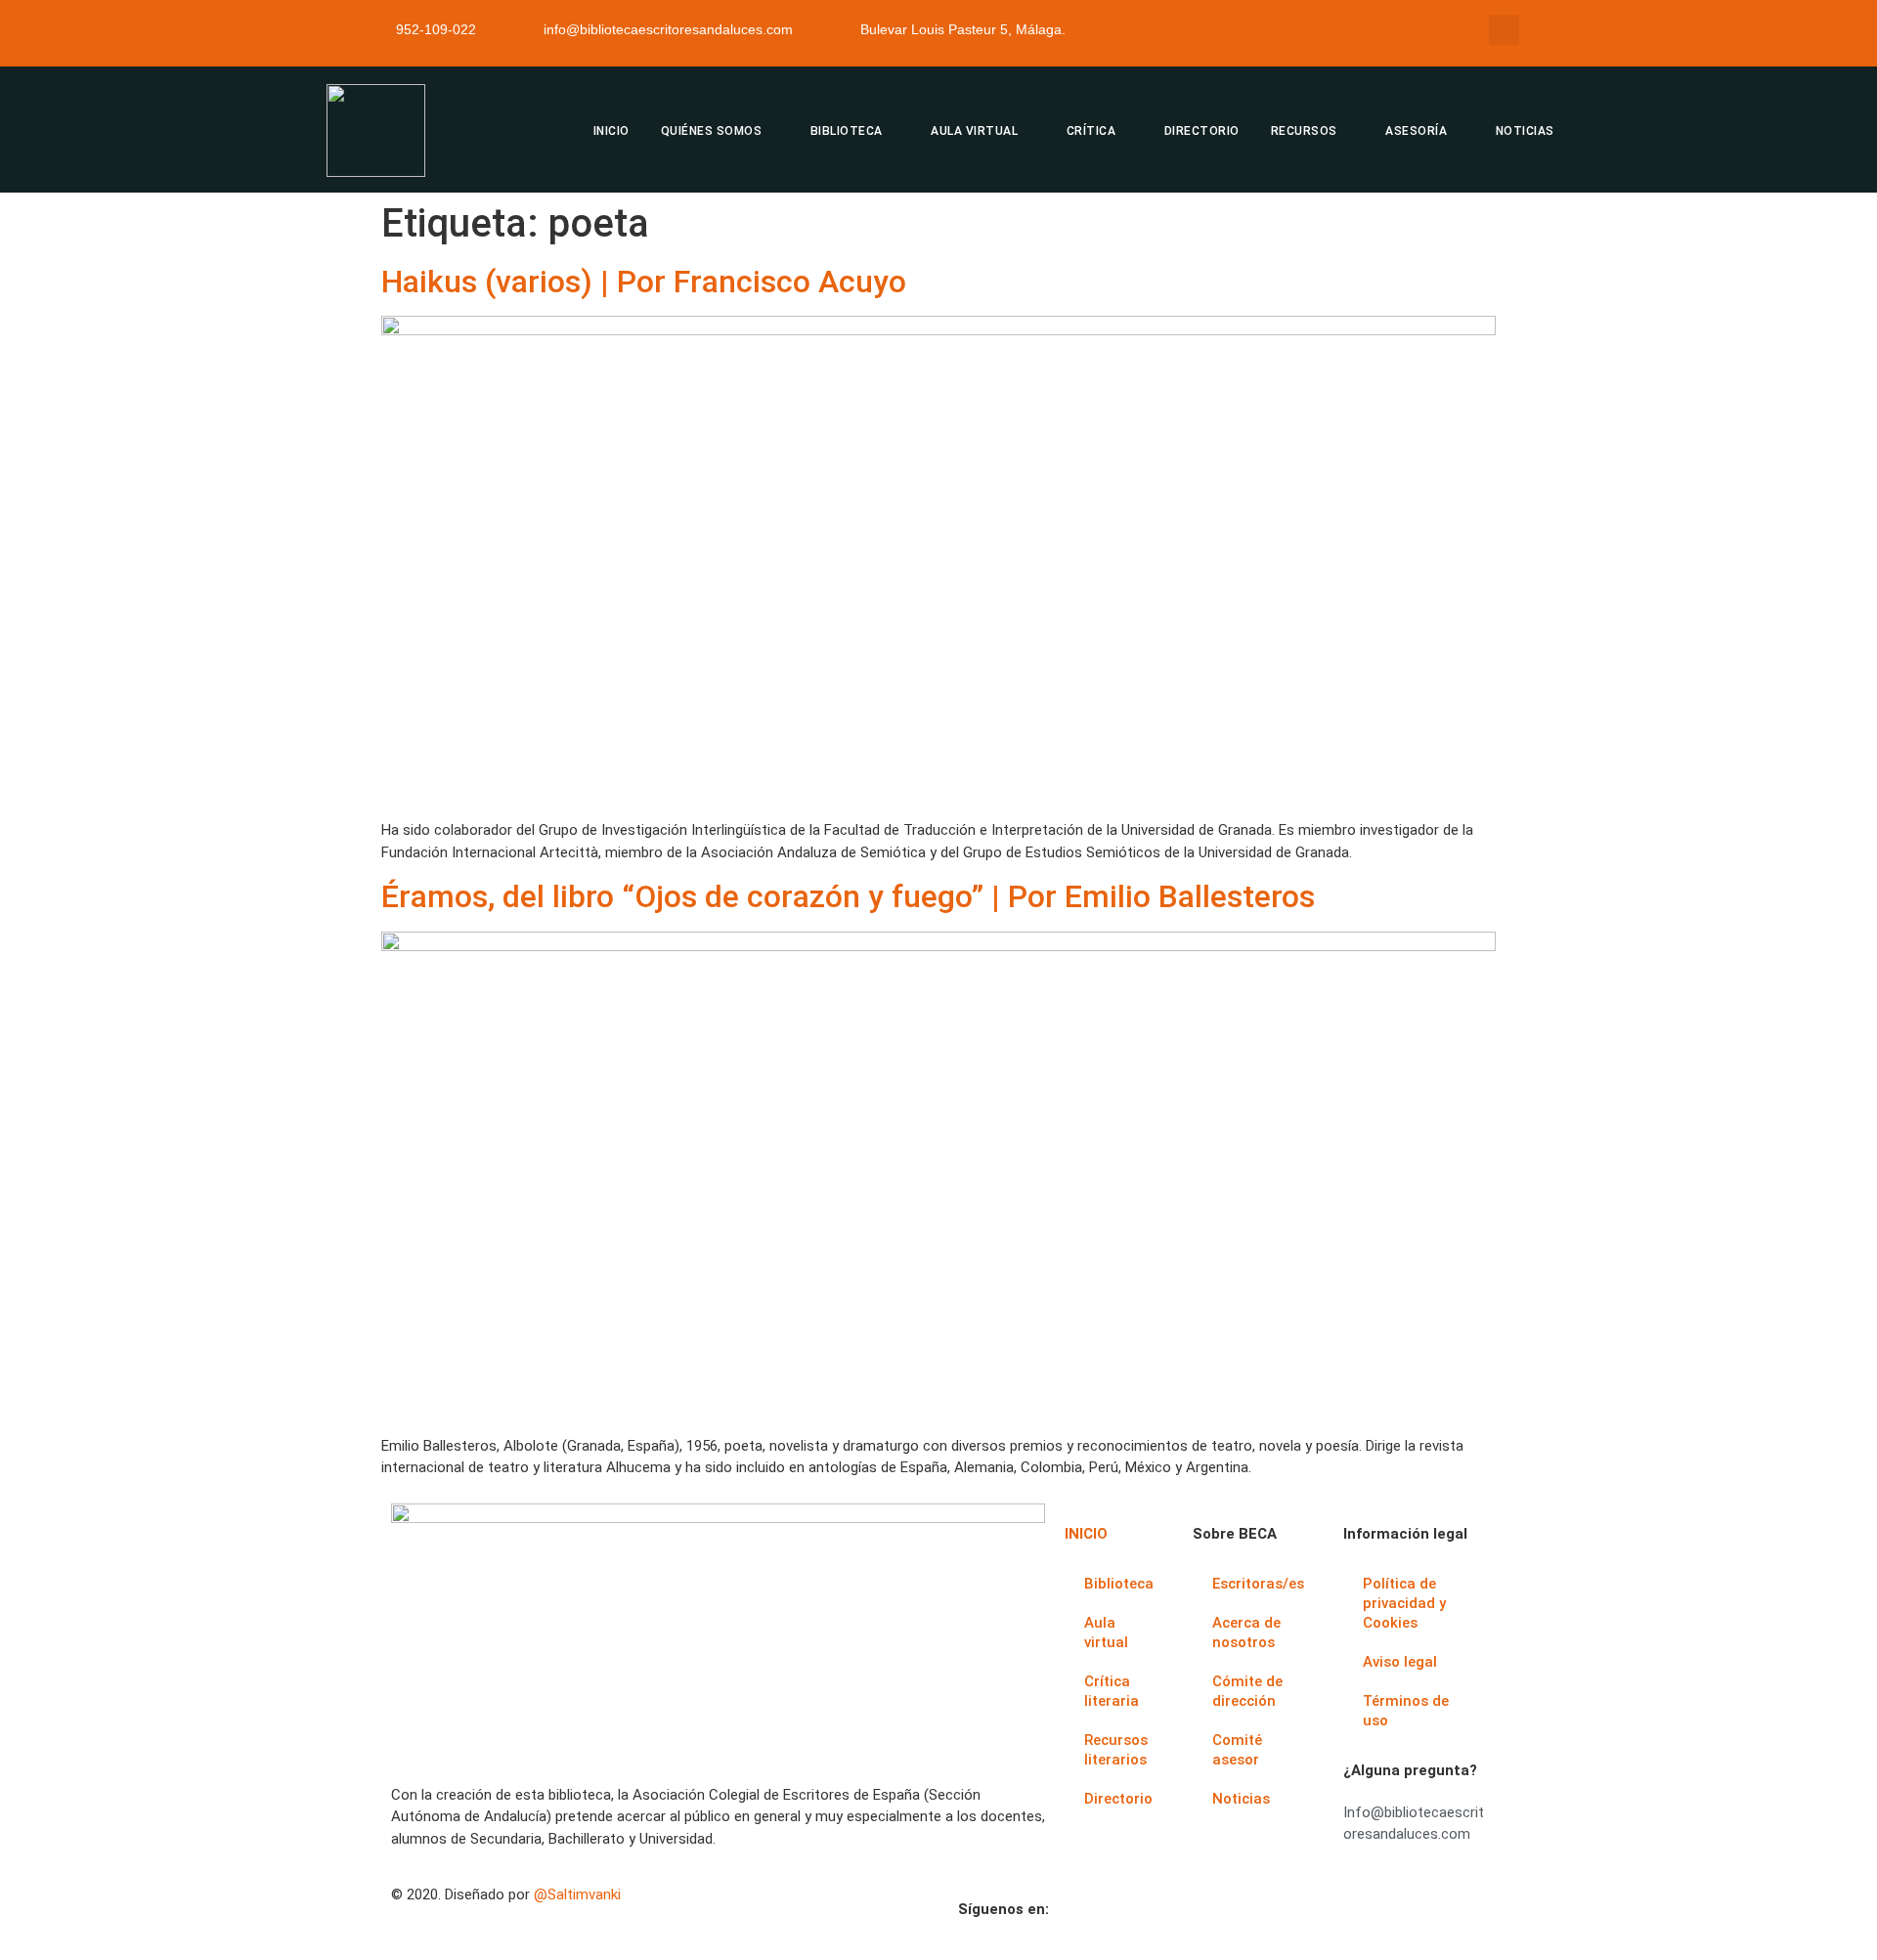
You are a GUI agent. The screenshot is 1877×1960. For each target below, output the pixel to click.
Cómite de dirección (1247, 1691)
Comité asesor (1237, 1750)
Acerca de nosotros (1246, 1633)
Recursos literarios (1116, 1750)
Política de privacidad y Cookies (1404, 1603)
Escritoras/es (1258, 1584)
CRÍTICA (1091, 131)
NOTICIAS (1525, 131)
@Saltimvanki (577, 1895)
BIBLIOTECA (847, 131)
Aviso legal (1400, 1662)
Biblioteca (1119, 1584)
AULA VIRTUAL (974, 131)
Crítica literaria (1112, 1691)
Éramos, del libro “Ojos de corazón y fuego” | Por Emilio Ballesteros (848, 896)
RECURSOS (1304, 131)
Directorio (1118, 1799)
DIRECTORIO (1202, 131)
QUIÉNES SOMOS (712, 131)
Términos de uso (1406, 1711)
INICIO (611, 131)
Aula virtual (1106, 1633)
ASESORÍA (1416, 131)
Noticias (1241, 1799)
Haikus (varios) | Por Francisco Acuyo (644, 282)
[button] (1504, 30)
